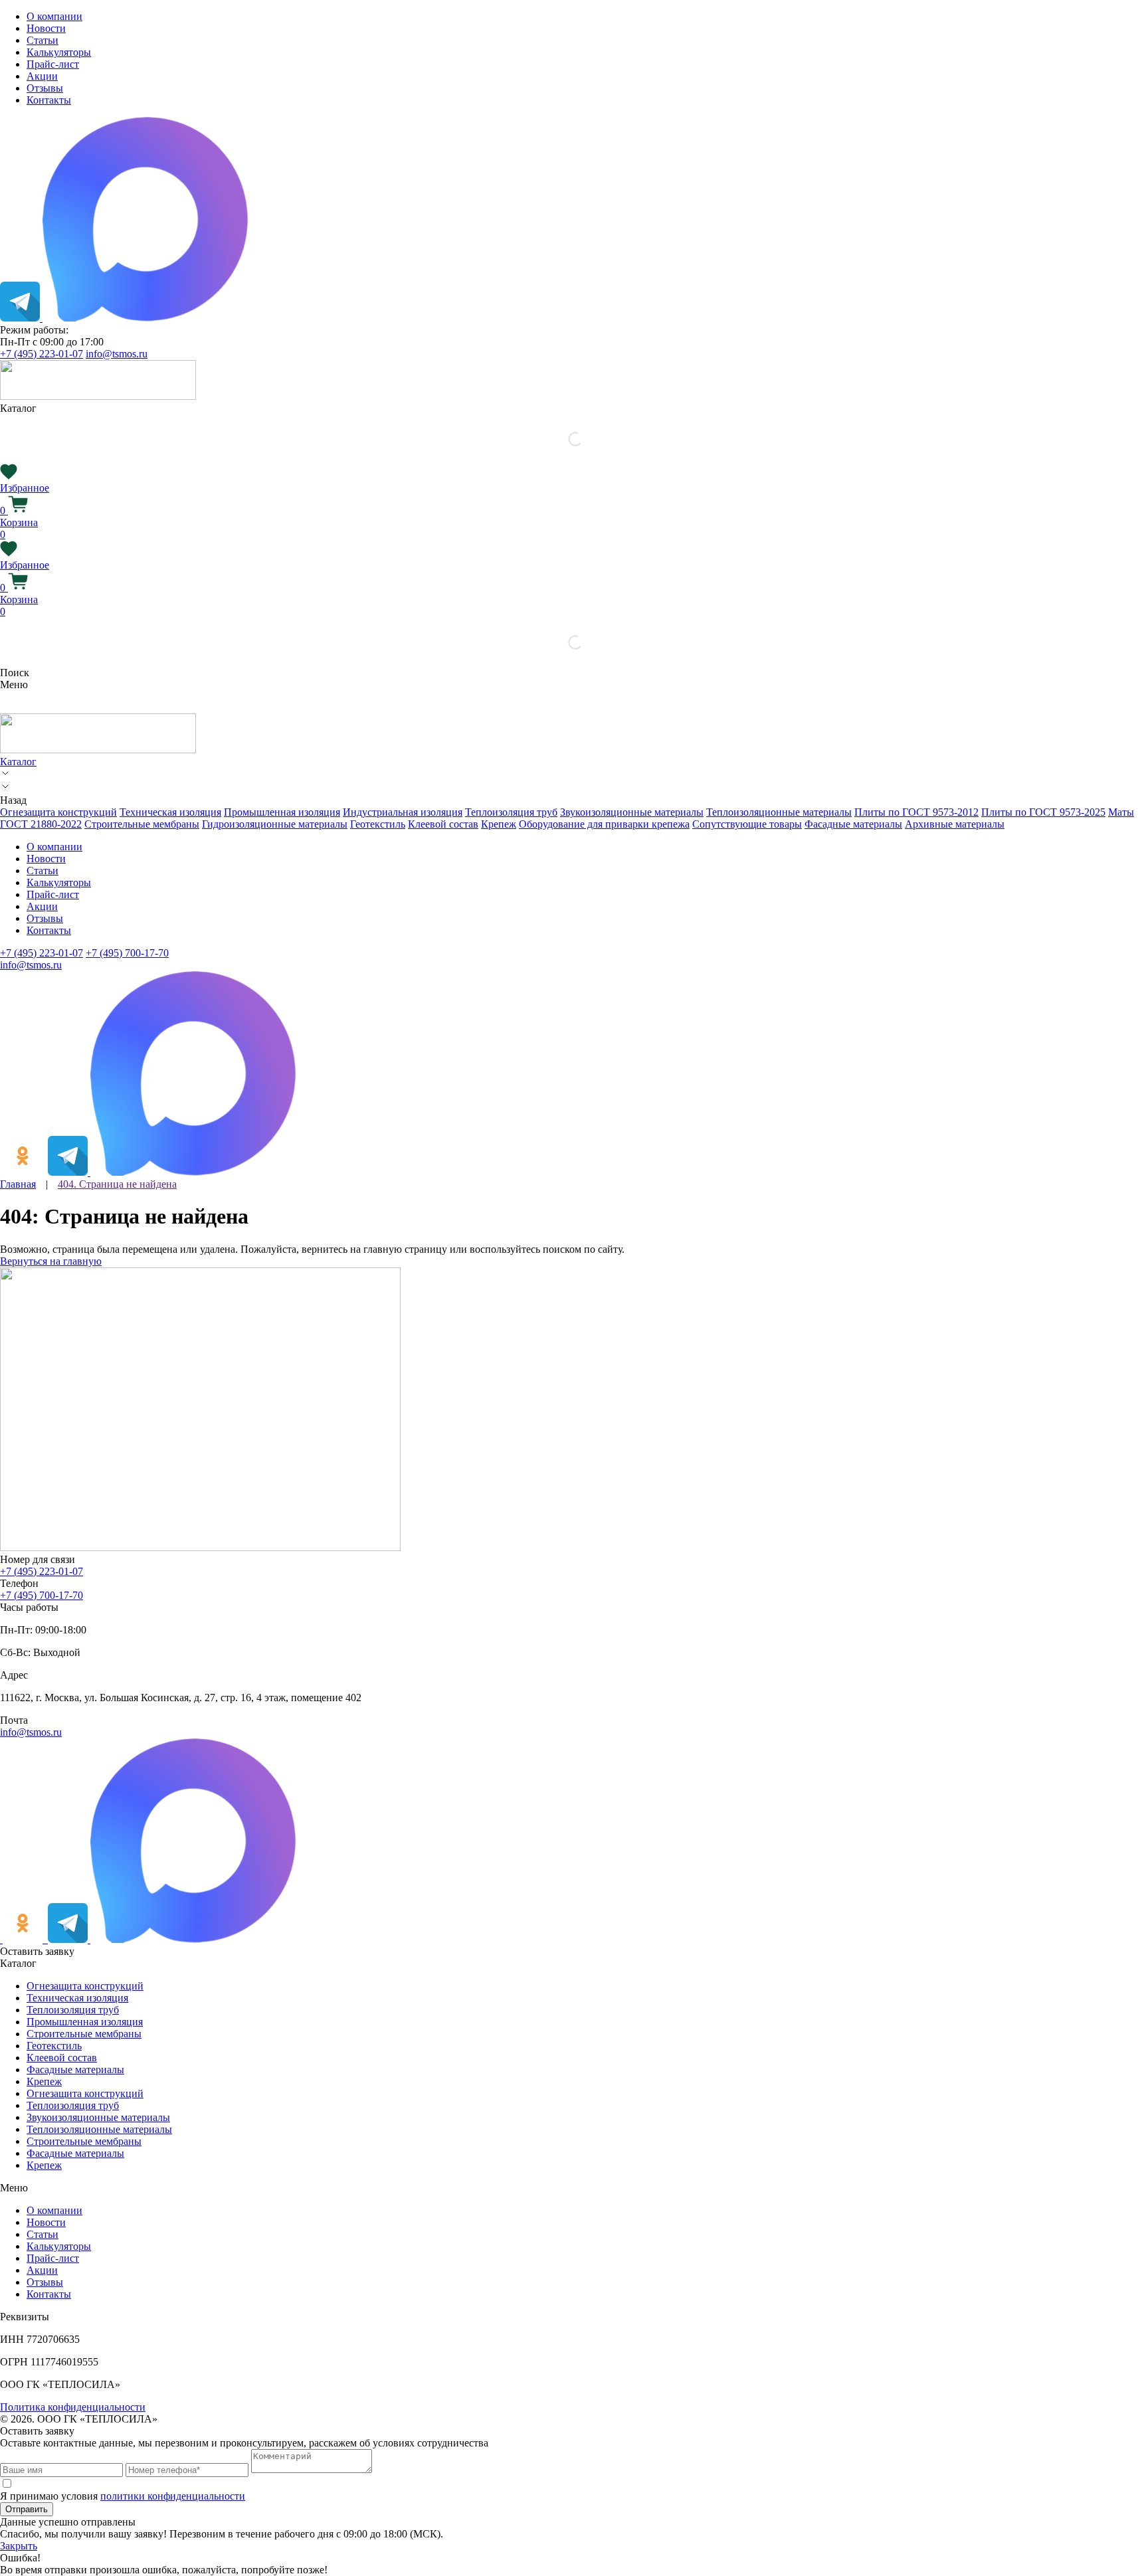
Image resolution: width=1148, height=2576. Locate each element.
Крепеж (499, 824)
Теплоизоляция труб (511, 812)
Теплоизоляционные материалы (779, 812)
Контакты (49, 100)
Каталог (18, 762)
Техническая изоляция (170, 812)
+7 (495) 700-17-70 (127, 953)
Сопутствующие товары (747, 824)
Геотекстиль (378, 824)
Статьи (43, 40)
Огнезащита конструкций (58, 812)
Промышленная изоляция (282, 812)
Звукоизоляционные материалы (632, 812)
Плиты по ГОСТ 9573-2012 (916, 812)
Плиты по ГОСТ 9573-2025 (1043, 812)
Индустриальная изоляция (403, 812)
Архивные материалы (955, 824)
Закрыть (19, 2546)
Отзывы (45, 88)
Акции (42, 76)
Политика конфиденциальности (73, 2407)
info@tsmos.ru (117, 354)
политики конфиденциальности (173, 2496)
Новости (46, 28)
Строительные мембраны (142, 824)
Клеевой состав (443, 824)
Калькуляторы (59, 52)
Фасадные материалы (853, 824)
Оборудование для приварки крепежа (604, 824)
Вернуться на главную (51, 1261)
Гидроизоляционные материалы (275, 824)
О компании (54, 16)
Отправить (27, 2509)
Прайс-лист (53, 64)
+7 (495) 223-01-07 (42, 354)
